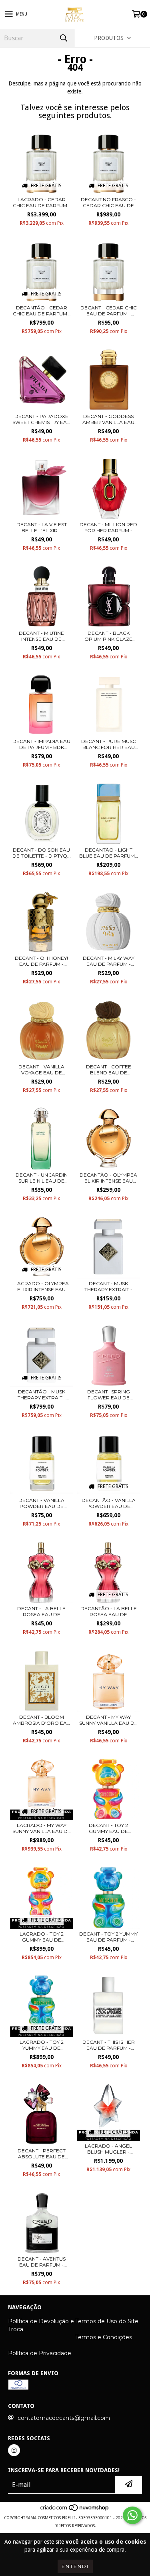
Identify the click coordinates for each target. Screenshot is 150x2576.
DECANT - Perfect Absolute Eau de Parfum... (42, 2154)
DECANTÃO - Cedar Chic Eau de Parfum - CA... (42, 311)
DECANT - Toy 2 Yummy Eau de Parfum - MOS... (108, 1937)
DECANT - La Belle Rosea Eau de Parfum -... (41, 1611)
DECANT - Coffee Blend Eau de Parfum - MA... (109, 1070)
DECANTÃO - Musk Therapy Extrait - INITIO (42, 1395)
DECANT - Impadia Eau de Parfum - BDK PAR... (41, 744)
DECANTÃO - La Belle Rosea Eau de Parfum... (109, 1611)
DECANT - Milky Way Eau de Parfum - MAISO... (109, 961)
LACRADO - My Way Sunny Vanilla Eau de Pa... (42, 1828)
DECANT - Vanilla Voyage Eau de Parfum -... (41, 1070)
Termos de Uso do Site (107, 2321)
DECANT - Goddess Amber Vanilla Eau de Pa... (108, 419)
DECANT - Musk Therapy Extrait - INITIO (108, 1286)
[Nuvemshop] (75, 2510)
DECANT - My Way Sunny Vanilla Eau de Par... (108, 1720)
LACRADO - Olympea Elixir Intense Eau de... (42, 1286)
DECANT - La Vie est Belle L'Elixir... (42, 527)
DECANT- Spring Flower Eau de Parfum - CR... (109, 1395)
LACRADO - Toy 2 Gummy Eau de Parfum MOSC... (42, 1937)
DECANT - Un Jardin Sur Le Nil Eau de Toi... (42, 1178)
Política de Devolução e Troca (41, 2325)
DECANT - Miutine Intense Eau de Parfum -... (41, 636)
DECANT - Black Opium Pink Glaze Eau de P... (108, 636)
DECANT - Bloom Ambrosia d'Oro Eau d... (42, 1720)
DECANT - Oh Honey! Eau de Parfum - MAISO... (41, 961)
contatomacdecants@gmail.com (64, 2418)
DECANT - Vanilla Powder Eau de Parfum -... (41, 1503)
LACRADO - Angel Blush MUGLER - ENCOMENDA (108, 2149)
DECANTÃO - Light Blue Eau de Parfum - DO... (109, 853)
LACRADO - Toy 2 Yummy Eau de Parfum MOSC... (42, 2045)
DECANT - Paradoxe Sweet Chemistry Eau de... (41, 419)
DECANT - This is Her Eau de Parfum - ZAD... (109, 2045)
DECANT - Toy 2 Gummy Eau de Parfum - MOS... (108, 1828)
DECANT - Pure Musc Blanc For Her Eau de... (109, 744)
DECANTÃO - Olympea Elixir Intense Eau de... (108, 1178)
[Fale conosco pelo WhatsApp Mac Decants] (132, 2515)
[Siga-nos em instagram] (14, 2450)
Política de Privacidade (40, 2353)
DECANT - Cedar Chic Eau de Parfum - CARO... (109, 311)
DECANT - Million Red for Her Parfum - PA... (108, 527)
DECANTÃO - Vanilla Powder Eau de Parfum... (109, 1503)
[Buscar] (63, 38)
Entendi (75, 2566)
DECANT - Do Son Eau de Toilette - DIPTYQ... (42, 853)
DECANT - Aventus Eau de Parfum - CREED (42, 2262)
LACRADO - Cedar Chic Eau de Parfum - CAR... (42, 202)
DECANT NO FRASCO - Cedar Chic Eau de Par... (108, 202)
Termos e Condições (104, 2337)
